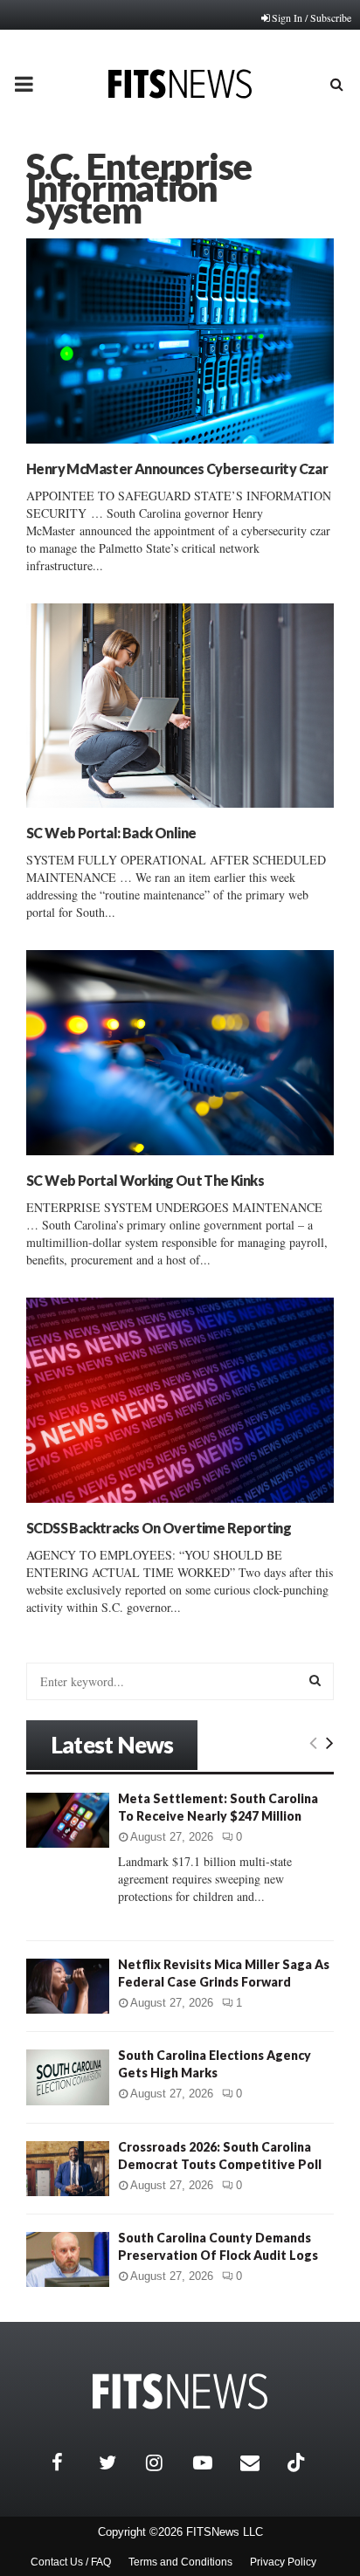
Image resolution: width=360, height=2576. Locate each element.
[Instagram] (165, 2462)
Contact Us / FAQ (71, 2562)
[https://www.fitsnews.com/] (180, 2391)
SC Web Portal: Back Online (111, 833)
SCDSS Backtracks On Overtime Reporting (159, 1528)
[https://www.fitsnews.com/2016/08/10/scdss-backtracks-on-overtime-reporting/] (180, 1400)
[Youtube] (212, 2462)
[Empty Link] (313, 1742)
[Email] (260, 2462)
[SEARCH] (315, 1680)
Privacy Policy (283, 2562)
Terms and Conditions (180, 2562)
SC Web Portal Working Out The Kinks (145, 1180)
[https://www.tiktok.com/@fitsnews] (298, 2462)
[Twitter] (118, 2462)
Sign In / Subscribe (312, 17)
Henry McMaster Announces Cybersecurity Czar (177, 468)
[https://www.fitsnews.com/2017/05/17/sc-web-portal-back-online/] (180, 706)
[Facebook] (71, 2462)
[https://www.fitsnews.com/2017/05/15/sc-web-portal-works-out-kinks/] (180, 1053)
